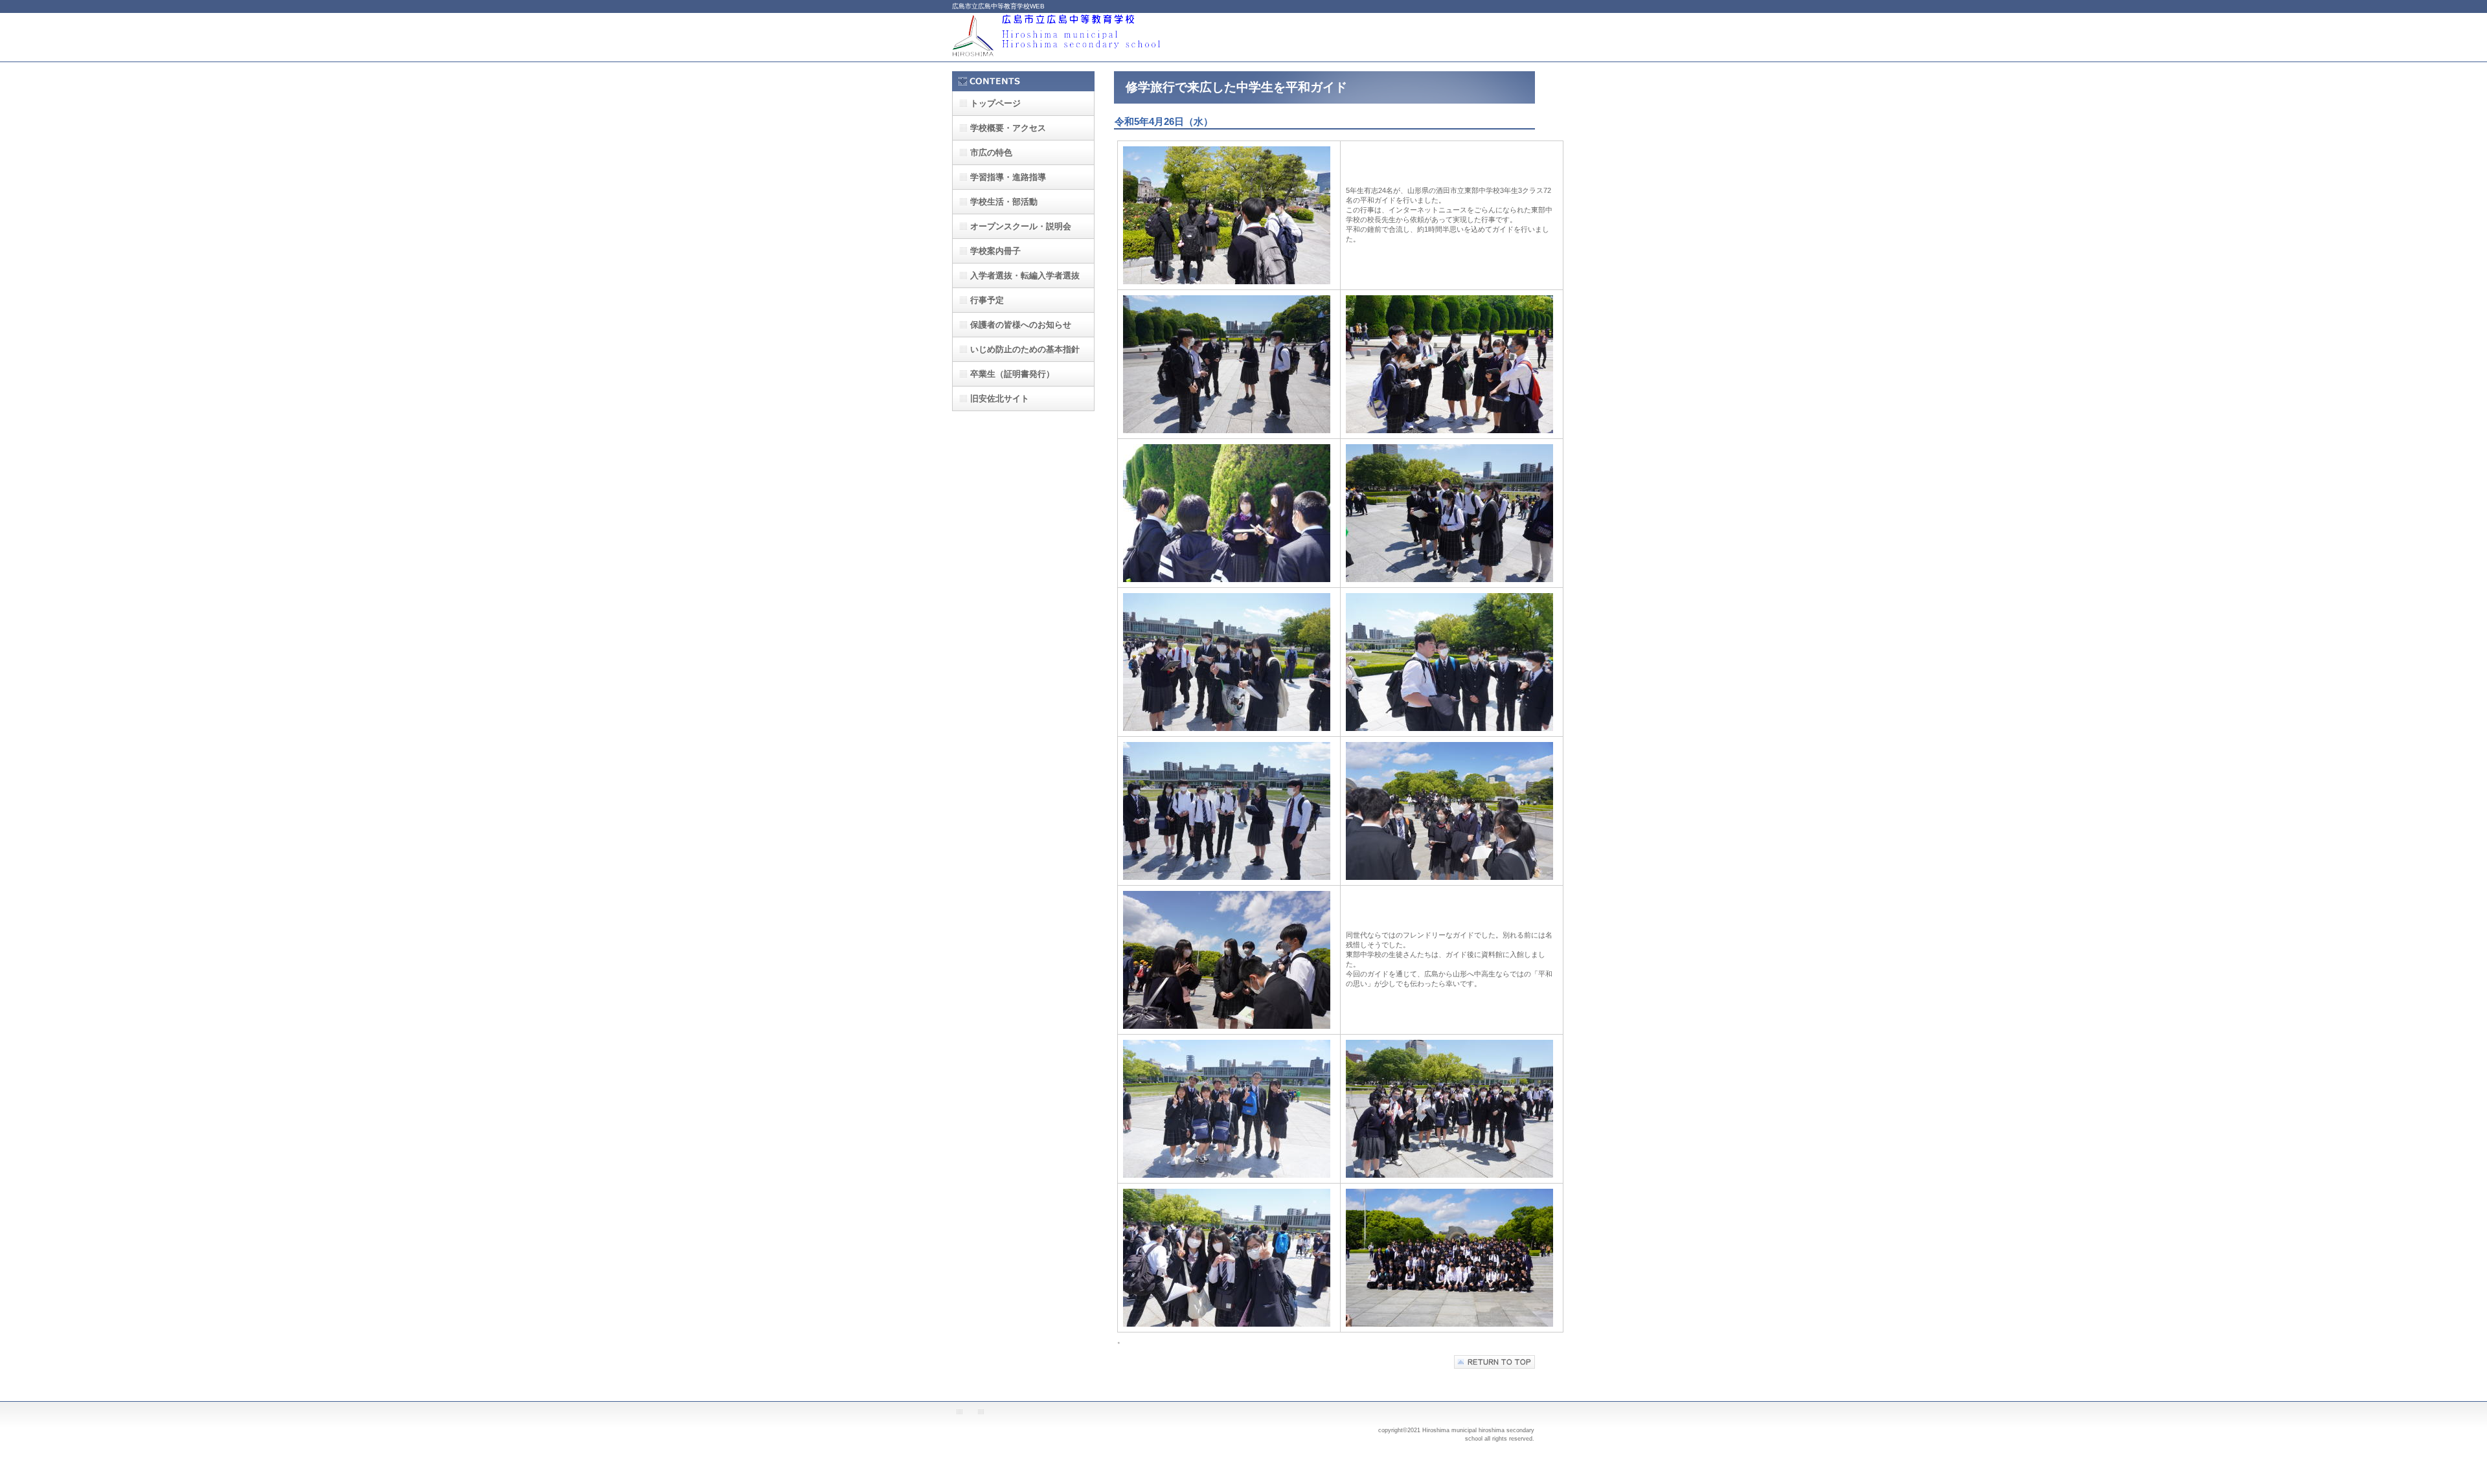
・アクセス (1008, 128)
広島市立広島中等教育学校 (1082, 37)
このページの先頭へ (1494, 1362)
